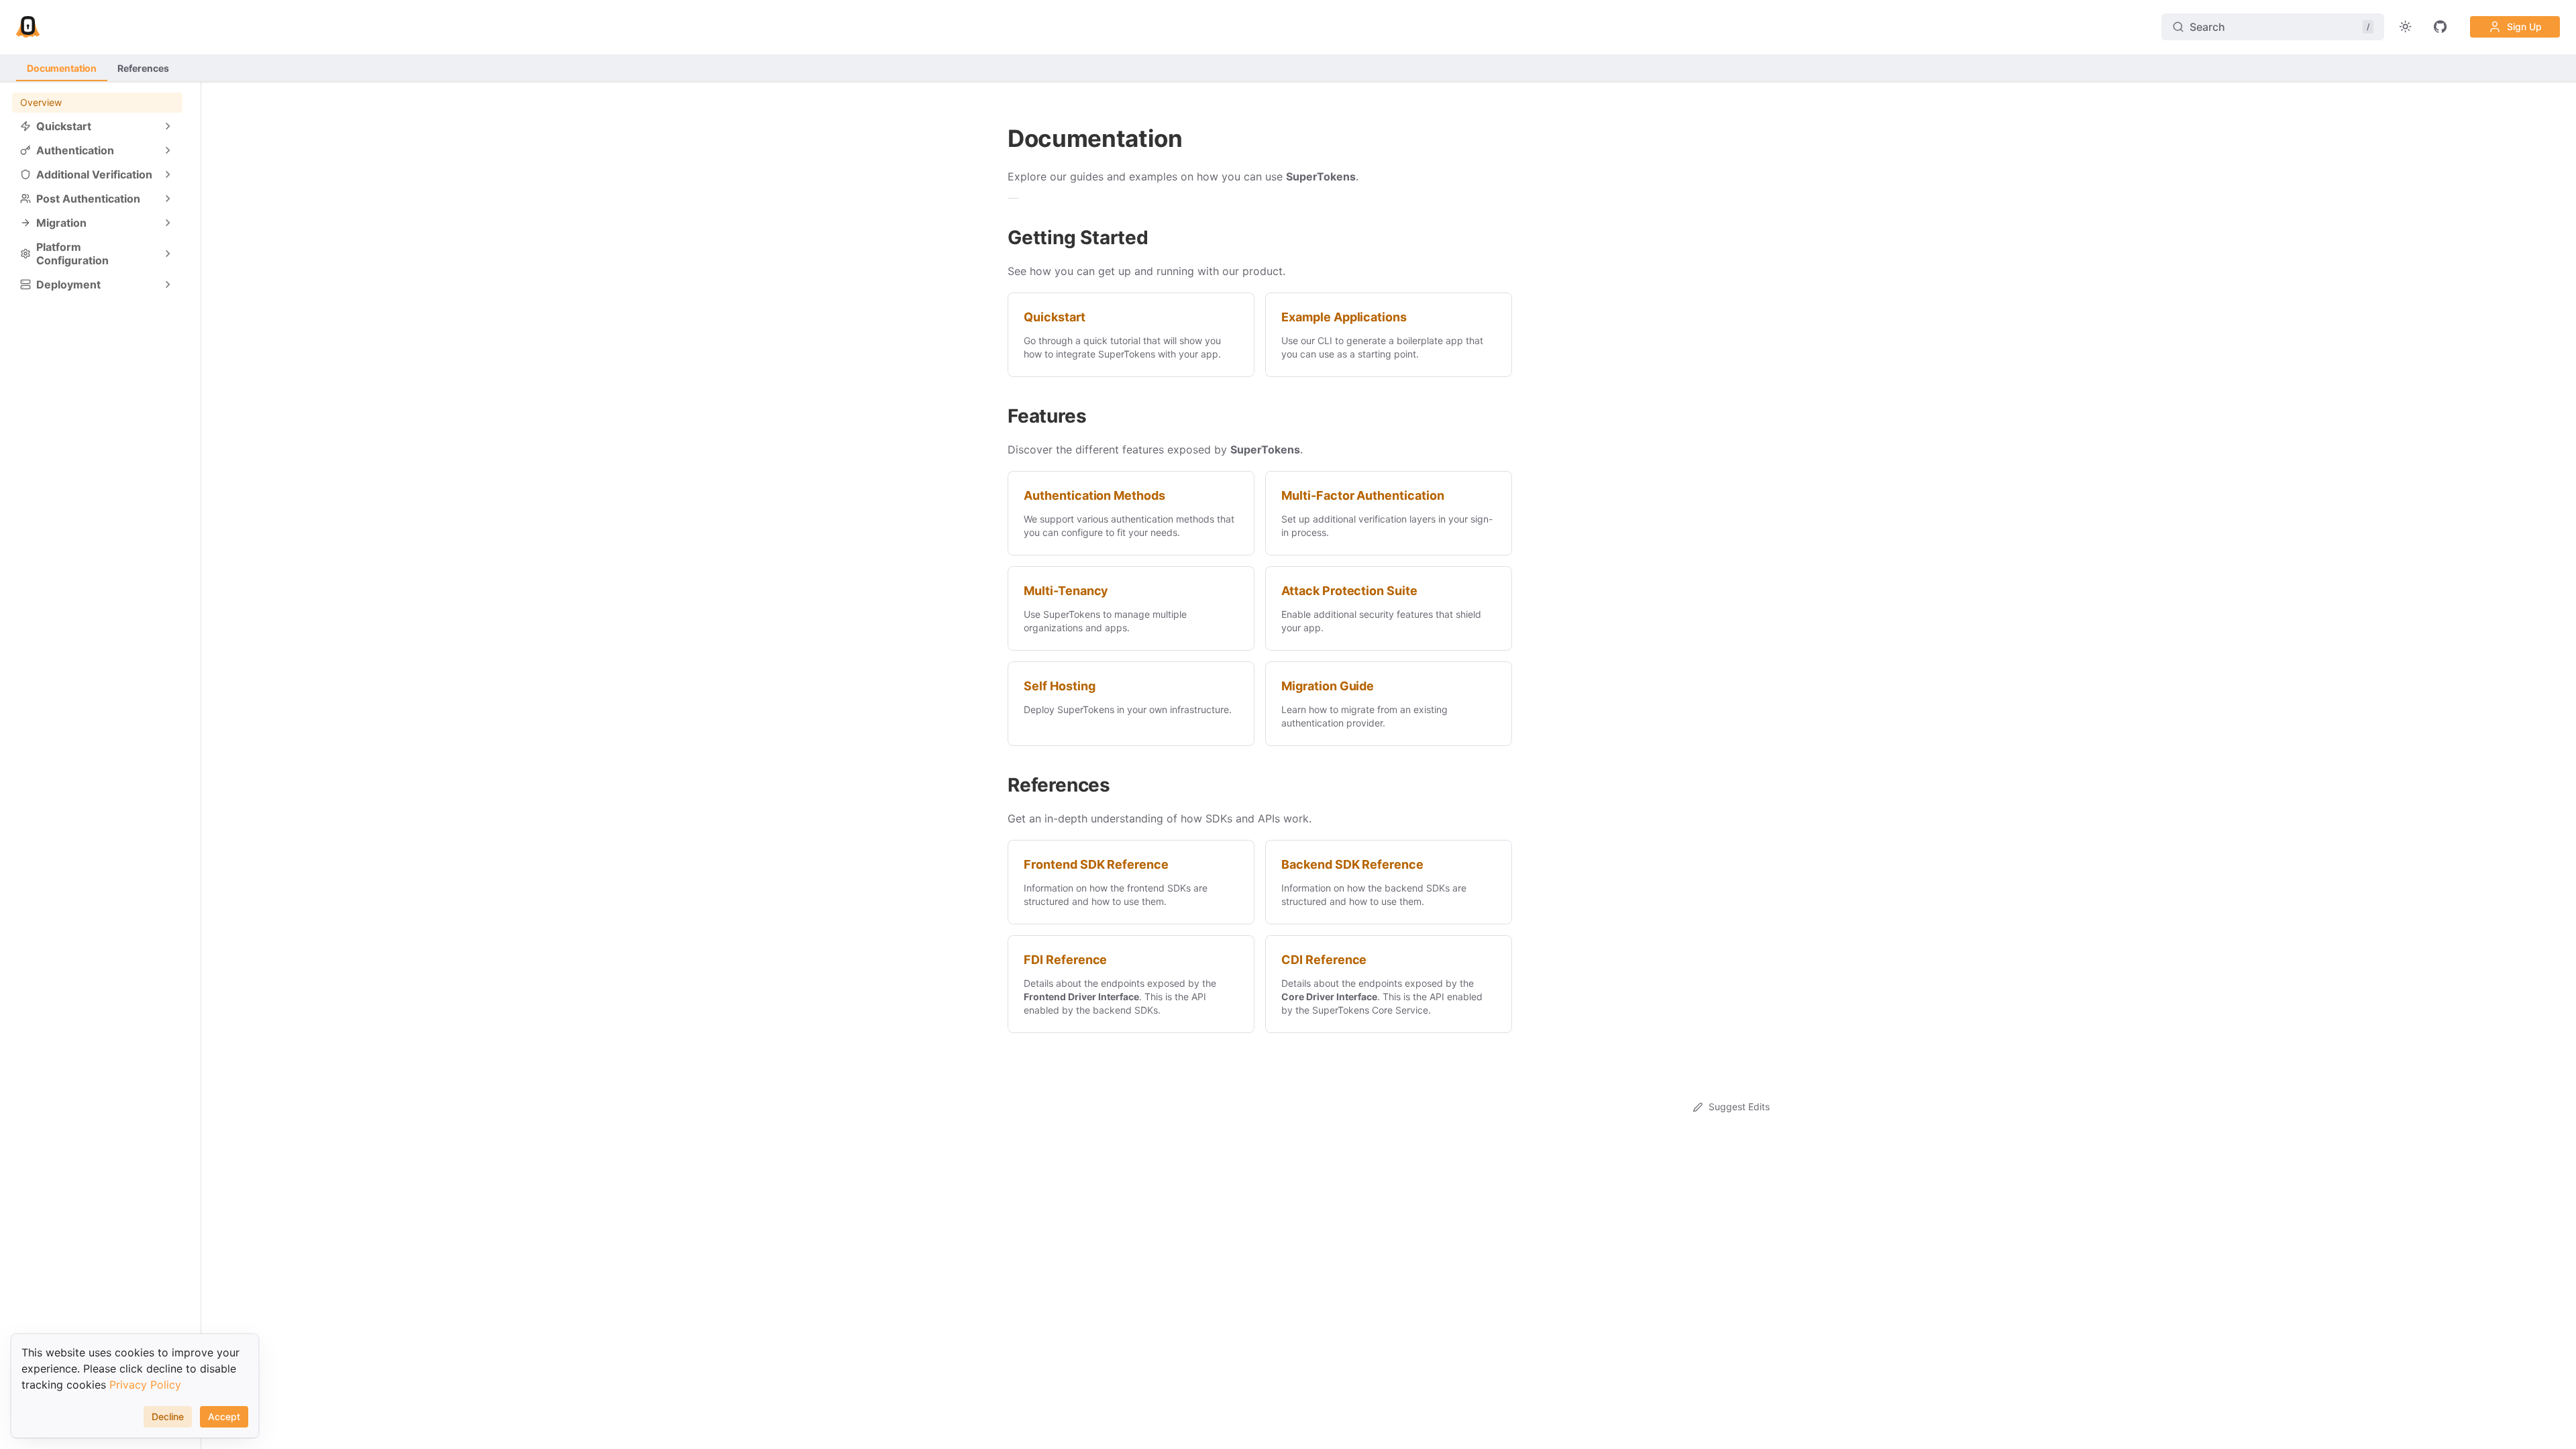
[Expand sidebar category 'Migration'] (168, 223)
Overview (41, 102)
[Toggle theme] (2406, 27)
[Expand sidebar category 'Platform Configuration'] (168, 254)
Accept (224, 1416)
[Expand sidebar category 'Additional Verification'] (168, 174)
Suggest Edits (1739, 1107)
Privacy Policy (145, 1385)
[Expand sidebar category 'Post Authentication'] (168, 199)
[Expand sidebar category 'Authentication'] (168, 150)
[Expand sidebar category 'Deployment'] (168, 284)
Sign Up (2524, 26)
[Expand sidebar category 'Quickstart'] (168, 126)
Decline (168, 1416)
